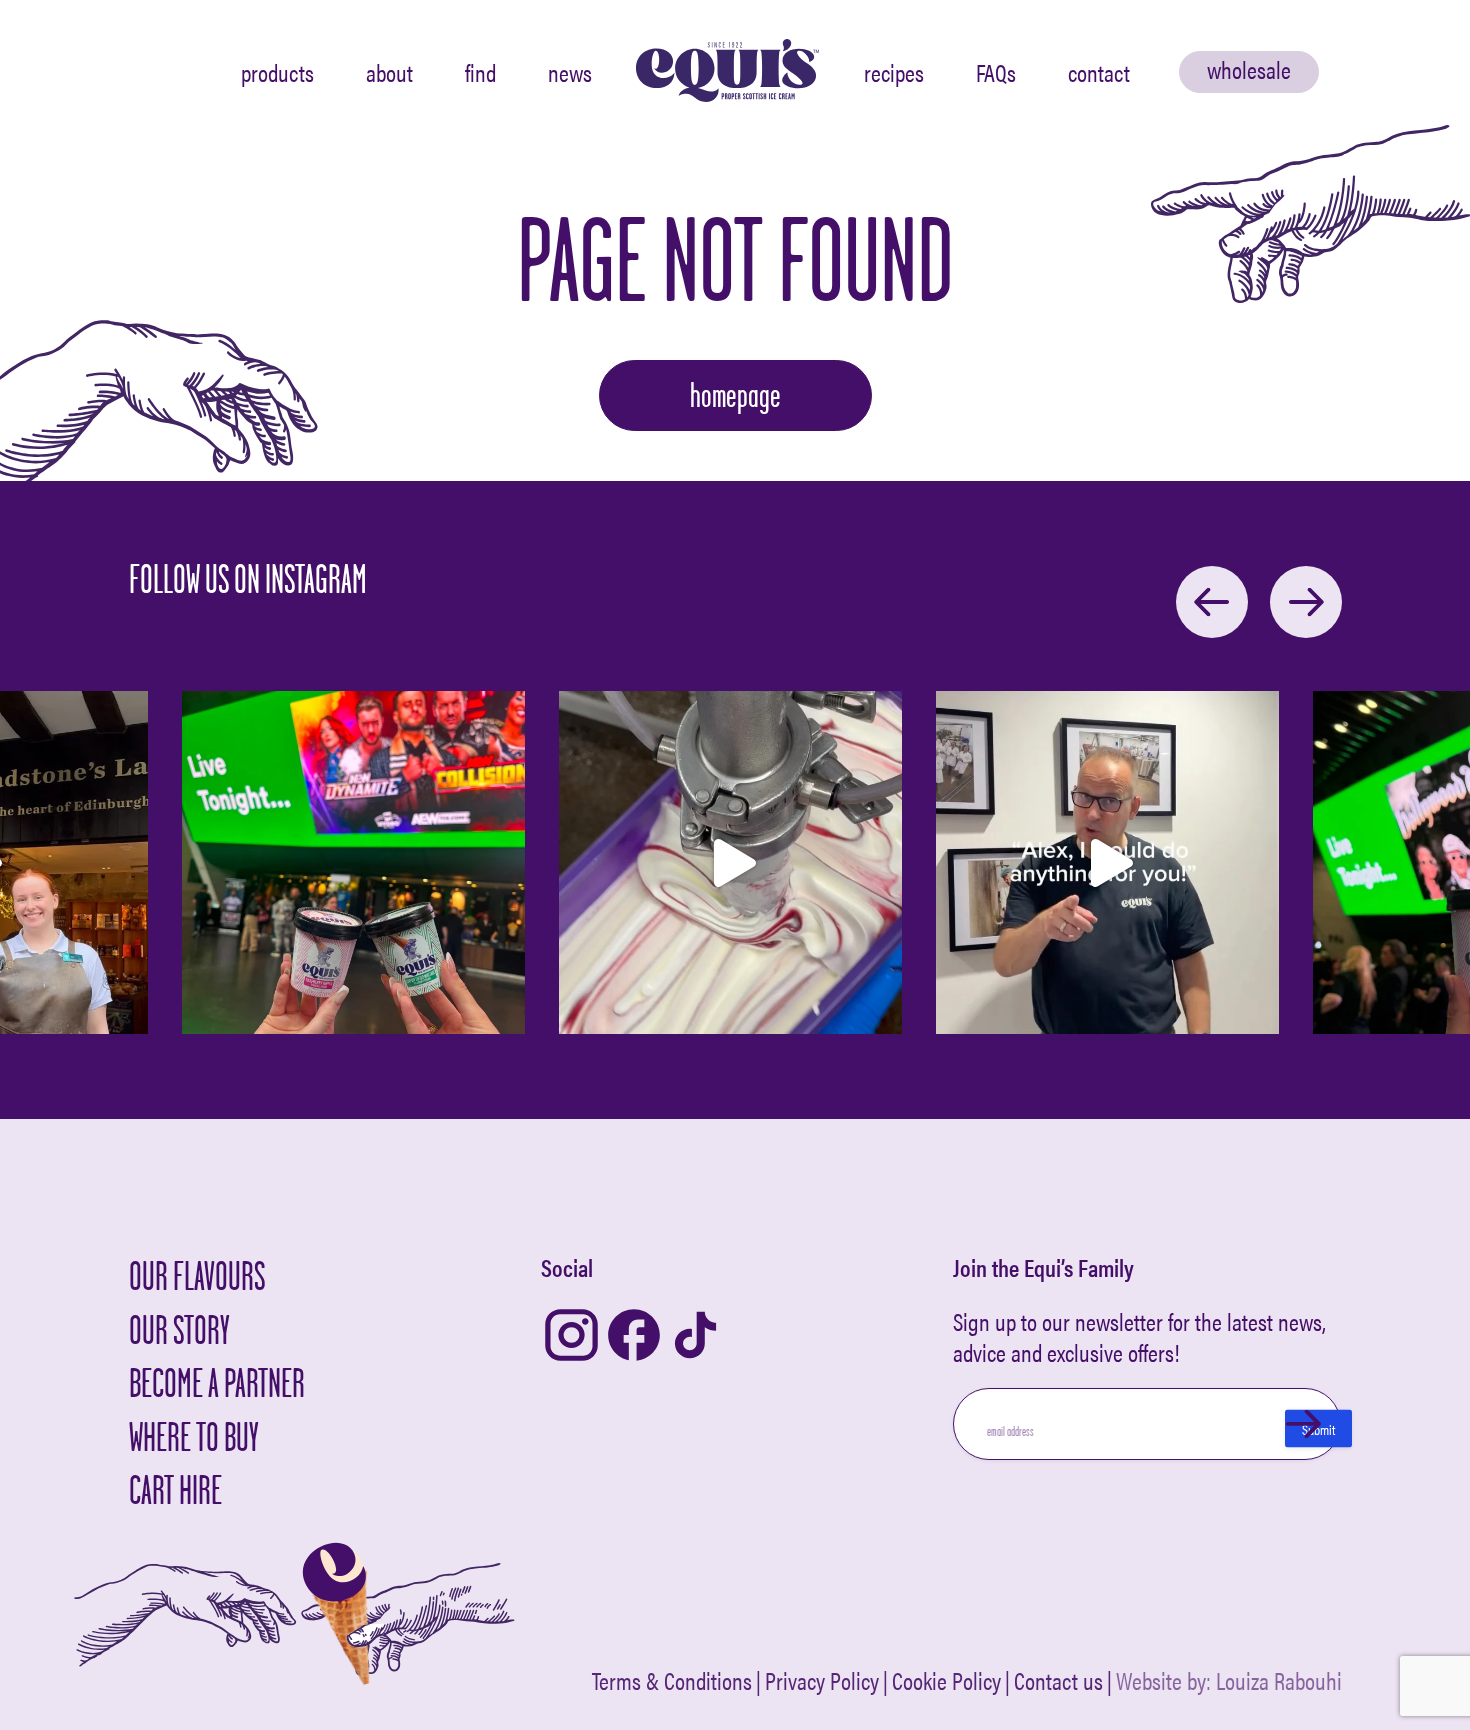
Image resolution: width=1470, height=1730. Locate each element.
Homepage (735, 395)
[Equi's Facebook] (634, 1336)
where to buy (194, 1436)
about (389, 72)
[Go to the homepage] (728, 72)
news (570, 72)
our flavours (197, 1275)
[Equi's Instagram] (571, 1336)
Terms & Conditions (672, 1681)
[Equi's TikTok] (695, 1336)
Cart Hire (175, 1489)
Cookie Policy (946, 1681)
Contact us (1058, 1681)
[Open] (353, 862)
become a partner (217, 1382)
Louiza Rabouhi (1279, 1680)
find (480, 72)
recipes (894, 72)
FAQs (996, 72)
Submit (1318, 1429)
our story (179, 1329)
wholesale (1249, 69)
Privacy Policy (822, 1681)
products (277, 72)
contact (1099, 72)
